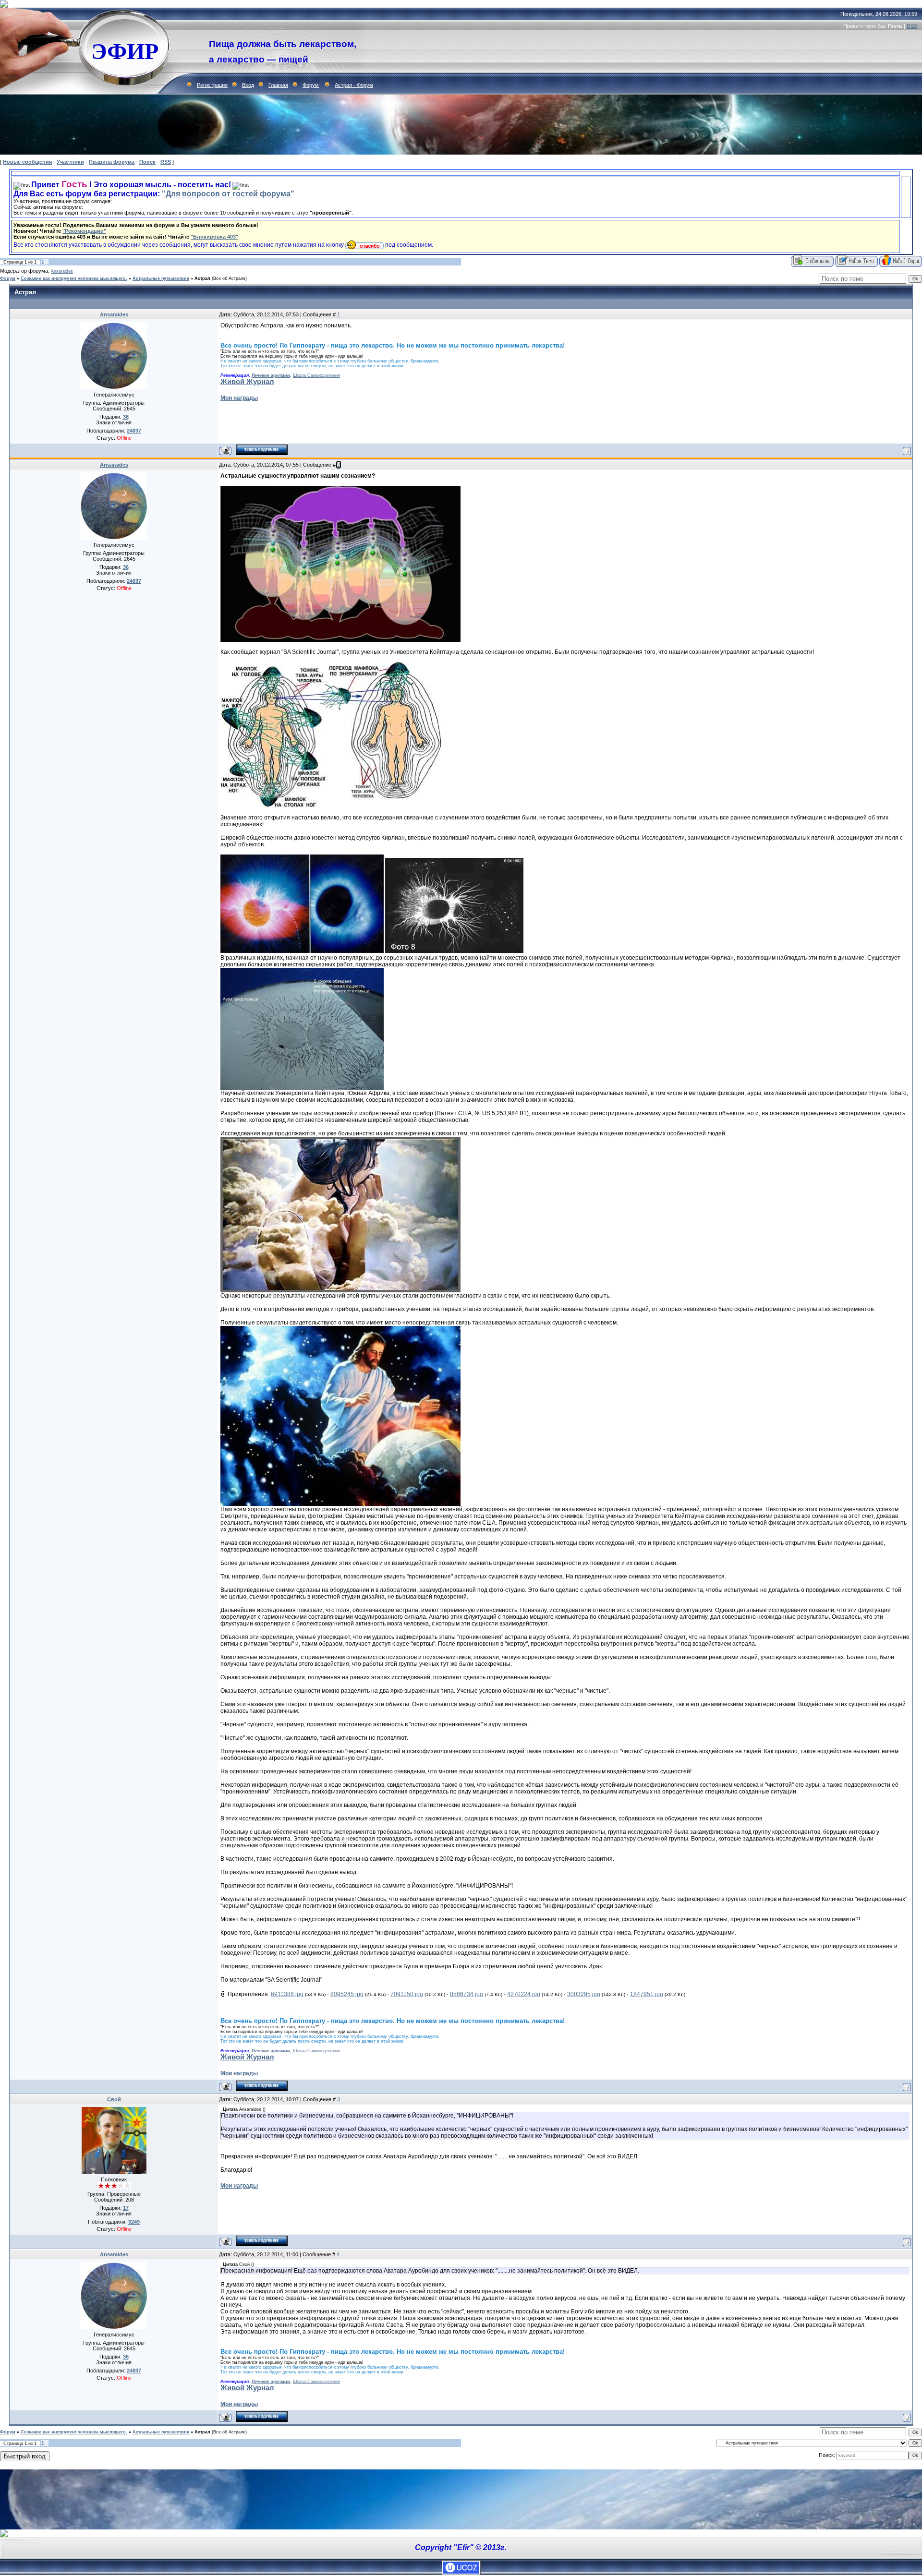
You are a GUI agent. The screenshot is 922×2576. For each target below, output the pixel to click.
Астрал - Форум (354, 85)
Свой (114, 2099)
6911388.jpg (287, 1994)
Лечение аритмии (271, 375)
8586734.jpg (467, 1994)
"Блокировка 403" (214, 237)
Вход (248, 85)
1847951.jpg (647, 1994)
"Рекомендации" (84, 231)
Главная (278, 85)
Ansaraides (62, 271)
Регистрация (212, 85)
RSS (912, 26)
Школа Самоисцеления (316, 375)
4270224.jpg (524, 1994)
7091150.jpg (407, 1994)
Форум (311, 85)
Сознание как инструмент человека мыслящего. (74, 278)
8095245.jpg (347, 1994)
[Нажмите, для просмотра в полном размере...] (340, 640)
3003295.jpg (584, 1994)
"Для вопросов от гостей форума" (228, 194)
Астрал (202, 278)
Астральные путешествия (161, 278)
